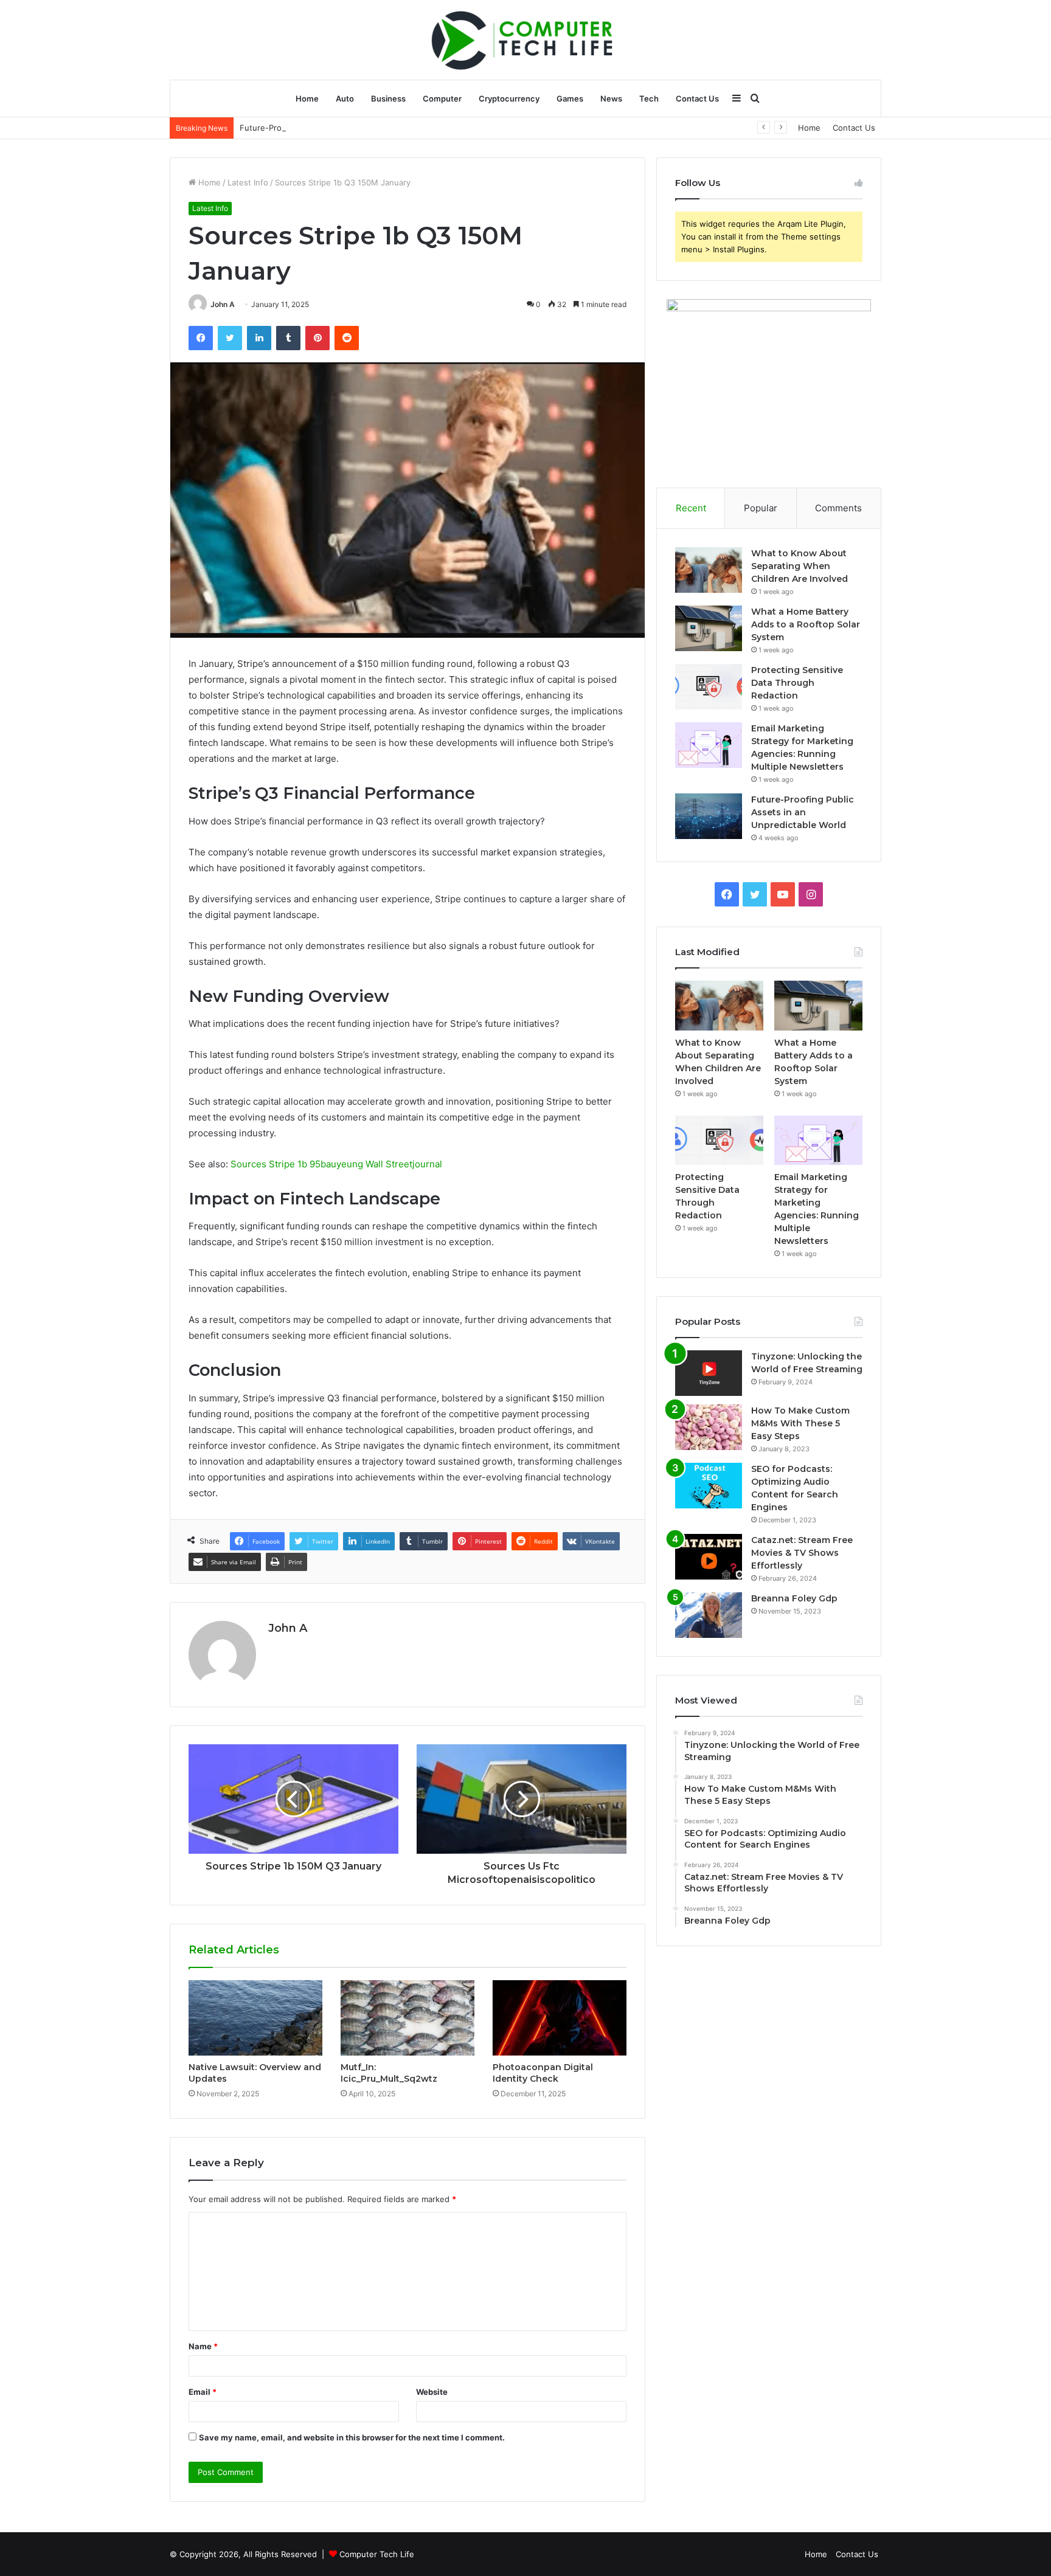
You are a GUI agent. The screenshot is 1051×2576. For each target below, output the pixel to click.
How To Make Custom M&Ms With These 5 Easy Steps (800, 1423)
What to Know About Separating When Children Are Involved (800, 566)
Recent (691, 508)
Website (432, 2392)
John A (223, 304)
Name (203, 2346)
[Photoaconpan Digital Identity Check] (560, 2018)
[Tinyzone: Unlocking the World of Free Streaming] (709, 1373)
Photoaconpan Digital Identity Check (543, 2073)
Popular (761, 508)
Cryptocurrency (509, 98)
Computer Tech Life (377, 2554)
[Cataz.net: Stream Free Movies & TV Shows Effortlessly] (709, 1557)
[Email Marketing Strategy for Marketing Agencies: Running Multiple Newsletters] (709, 745)
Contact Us (697, 98)
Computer (442, 98)
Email (203, 2392)
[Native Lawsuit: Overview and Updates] (255, 2018)
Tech (649, 98)
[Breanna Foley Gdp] (709, 1615)
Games (570, 98)
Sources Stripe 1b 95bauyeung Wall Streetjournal (336, 1164)
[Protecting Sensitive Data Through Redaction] (709, 687)
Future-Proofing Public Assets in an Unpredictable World (347, 128)
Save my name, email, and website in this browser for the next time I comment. (352, 2437)
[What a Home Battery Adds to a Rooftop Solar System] (709, 628)
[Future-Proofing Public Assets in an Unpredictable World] (709, 816)
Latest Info (248, 182)
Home (307, 98)
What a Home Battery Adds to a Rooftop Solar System (806, 624)
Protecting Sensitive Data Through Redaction (797, 683)
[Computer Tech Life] (525, 40)
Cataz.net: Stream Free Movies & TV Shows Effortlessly (802, 1553)
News (611, 98)
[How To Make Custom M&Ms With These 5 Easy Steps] (709, 1427)
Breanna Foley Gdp (794, 1598)
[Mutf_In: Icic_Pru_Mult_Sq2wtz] (408, 2018)
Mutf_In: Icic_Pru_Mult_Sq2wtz (389, 2073)
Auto (345, 98)
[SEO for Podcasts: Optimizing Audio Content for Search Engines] (709, 1486)
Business (388, 98)
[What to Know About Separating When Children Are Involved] (709, 570)
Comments (838, 508)
